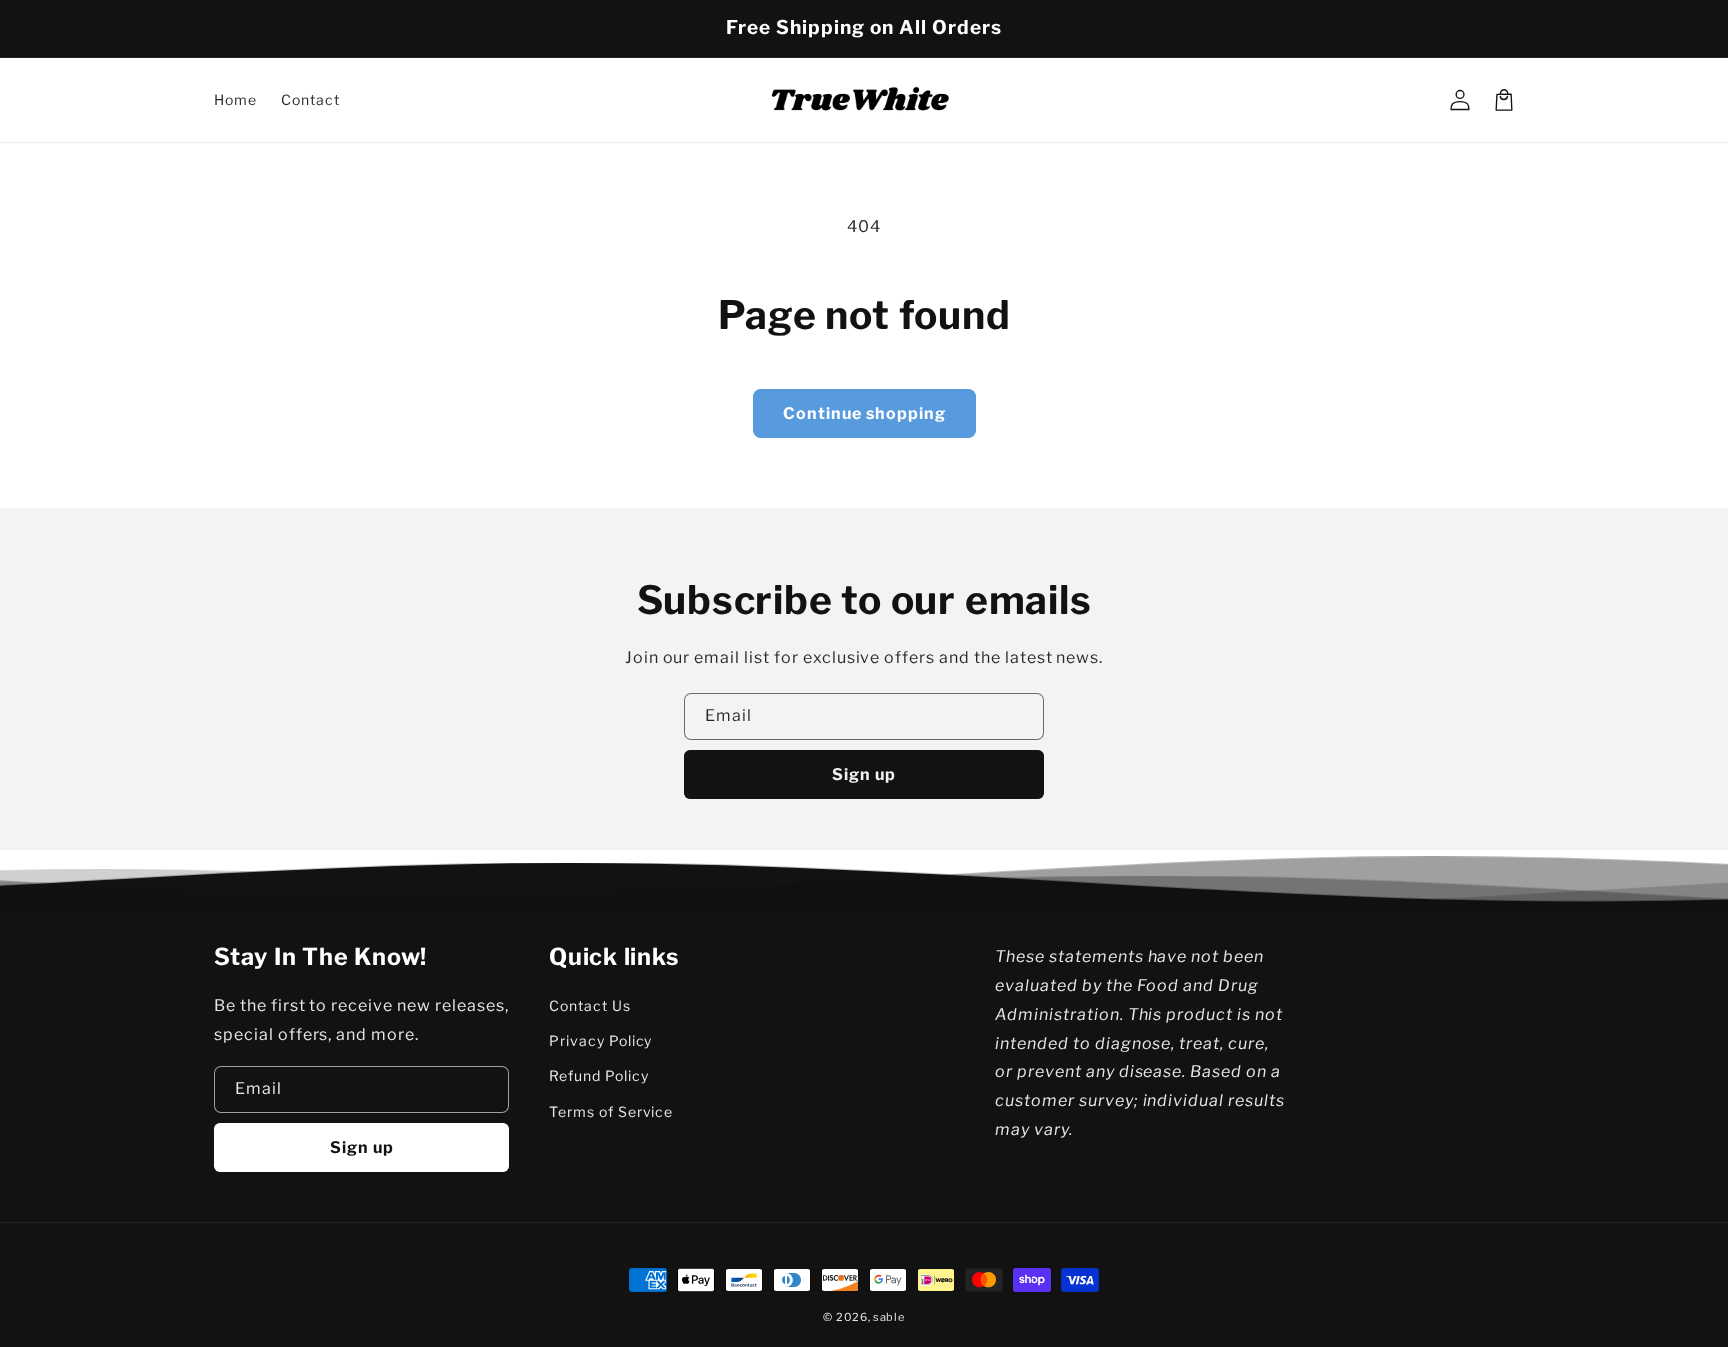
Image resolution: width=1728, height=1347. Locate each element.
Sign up (864, 774)
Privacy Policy (600, 1040)
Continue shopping (864, 413)
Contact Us (590, 1005)
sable (889, 1317)
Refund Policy (598, 1075)
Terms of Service (611, 1111)
